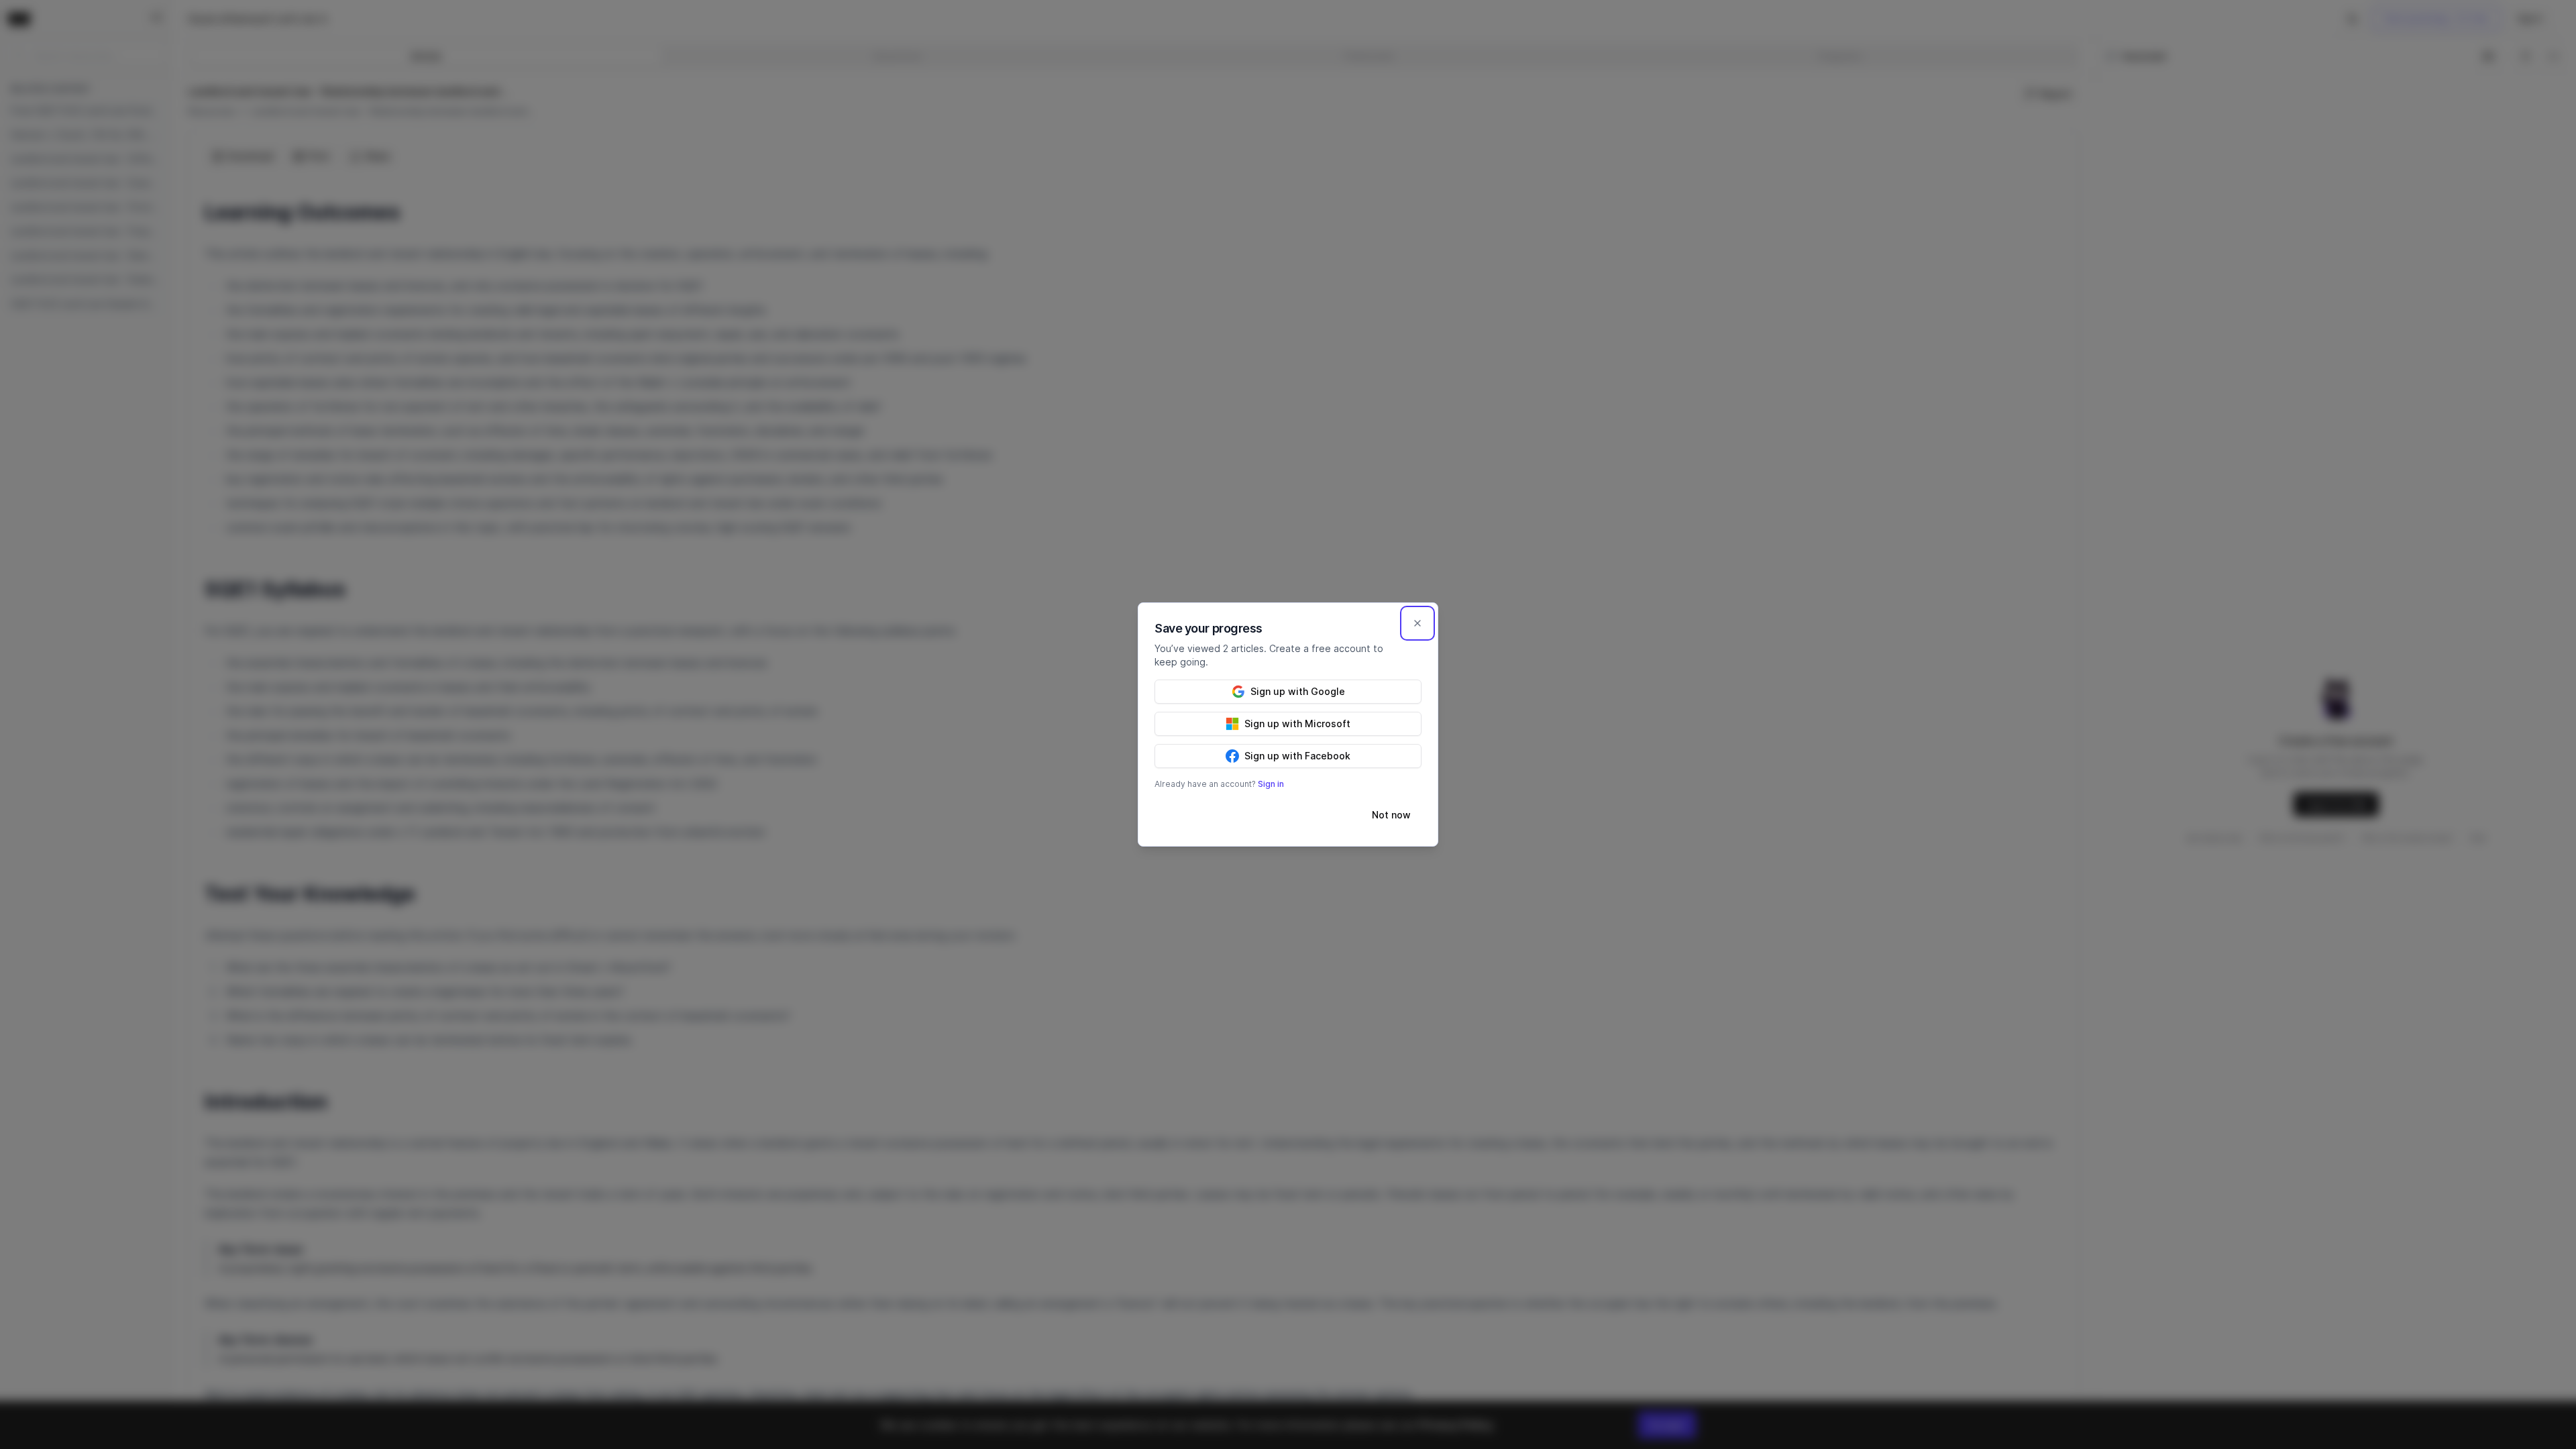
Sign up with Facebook (1297, 756)
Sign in (1271, 784)
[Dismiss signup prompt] (1417, 623)
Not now (1391, 815)
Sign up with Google (1298, 691)
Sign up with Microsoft (1297, 723)
